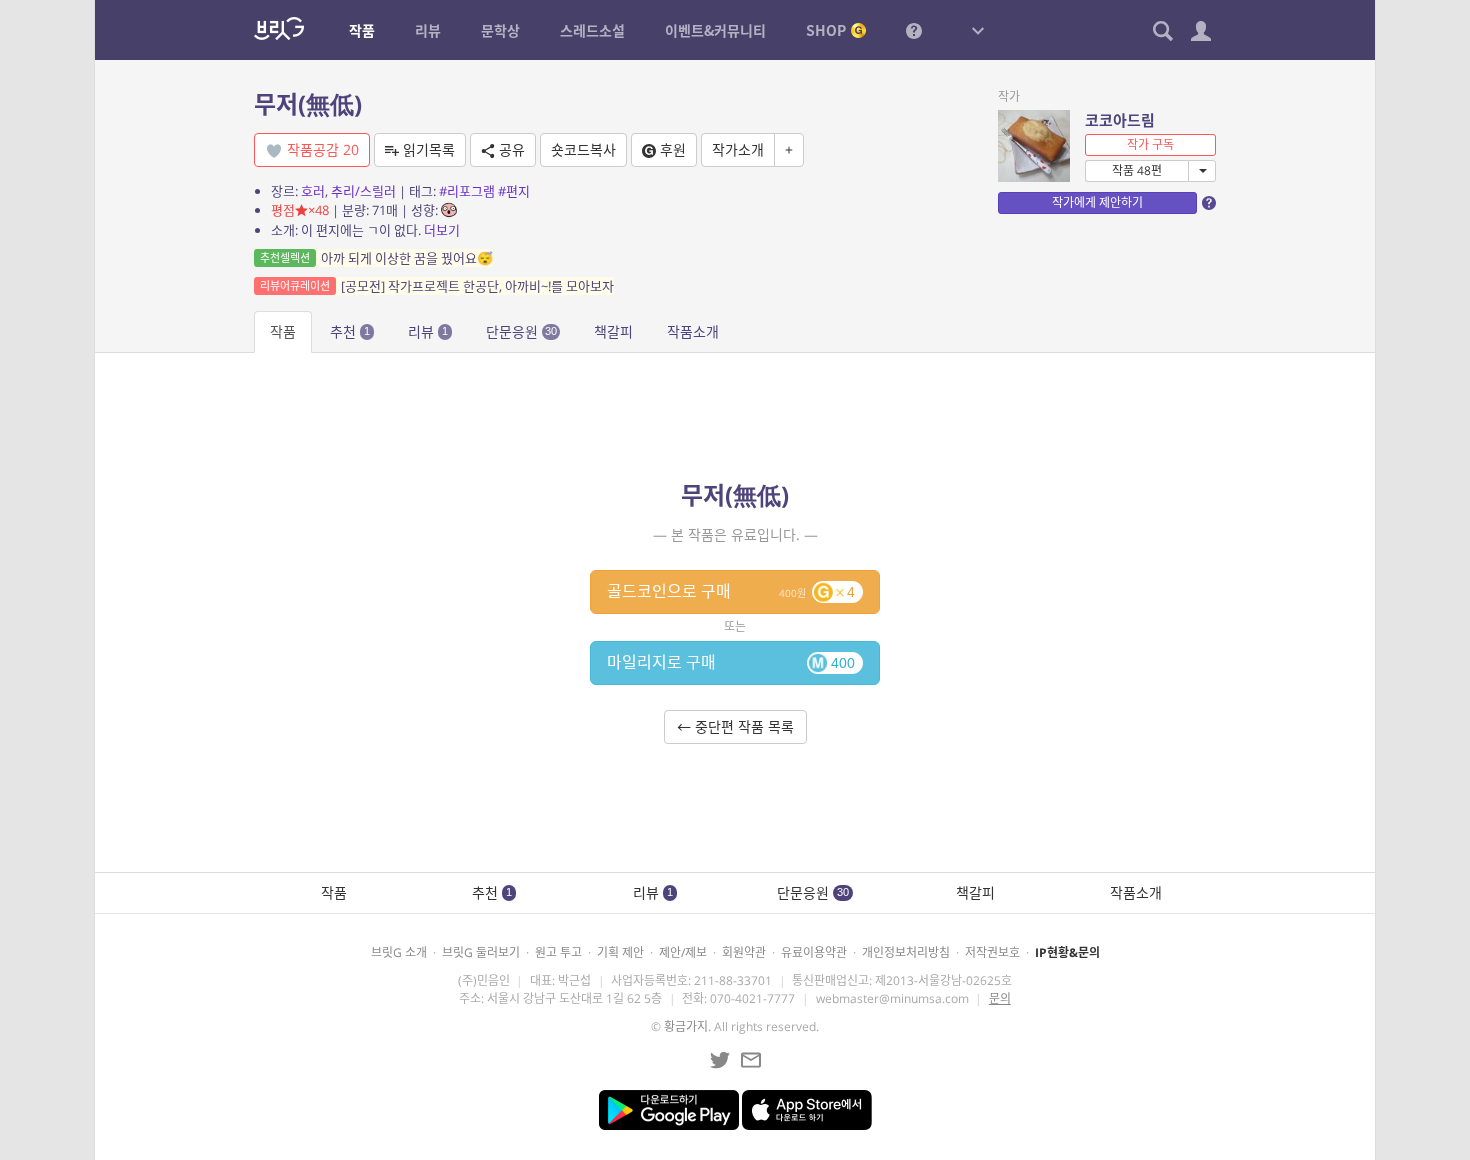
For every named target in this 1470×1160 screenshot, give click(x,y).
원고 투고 (558, 952)
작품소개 (693, 331)
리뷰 (428, 331)
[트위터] (720, 1060)
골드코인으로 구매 (731, 591)
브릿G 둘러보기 (481, 952)
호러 (313, 191)
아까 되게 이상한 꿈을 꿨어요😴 (376, 258)
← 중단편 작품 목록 (735, 726)
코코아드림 (1120, 120)
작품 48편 (1137, 170)
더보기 (442, 230)
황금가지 (686, 1026)
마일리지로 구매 (731, 662)
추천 (350, 331)
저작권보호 (992, 952)
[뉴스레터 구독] (751, 1060)
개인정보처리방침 (906, 952)
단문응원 (521, 331)
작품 (283, 331)
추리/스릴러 (363, 191)
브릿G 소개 (399, 952)
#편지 (514, 191)
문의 (1000, 998)
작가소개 (738, 149)
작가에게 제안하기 (1097, 202)
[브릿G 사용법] (914, 30)
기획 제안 (620, 952)
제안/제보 (683, 952)
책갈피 (613, 331)
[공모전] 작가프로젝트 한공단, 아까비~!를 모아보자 (437, 286)
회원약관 (744, 952)
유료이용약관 (814, 952)
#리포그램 (467, 191)
